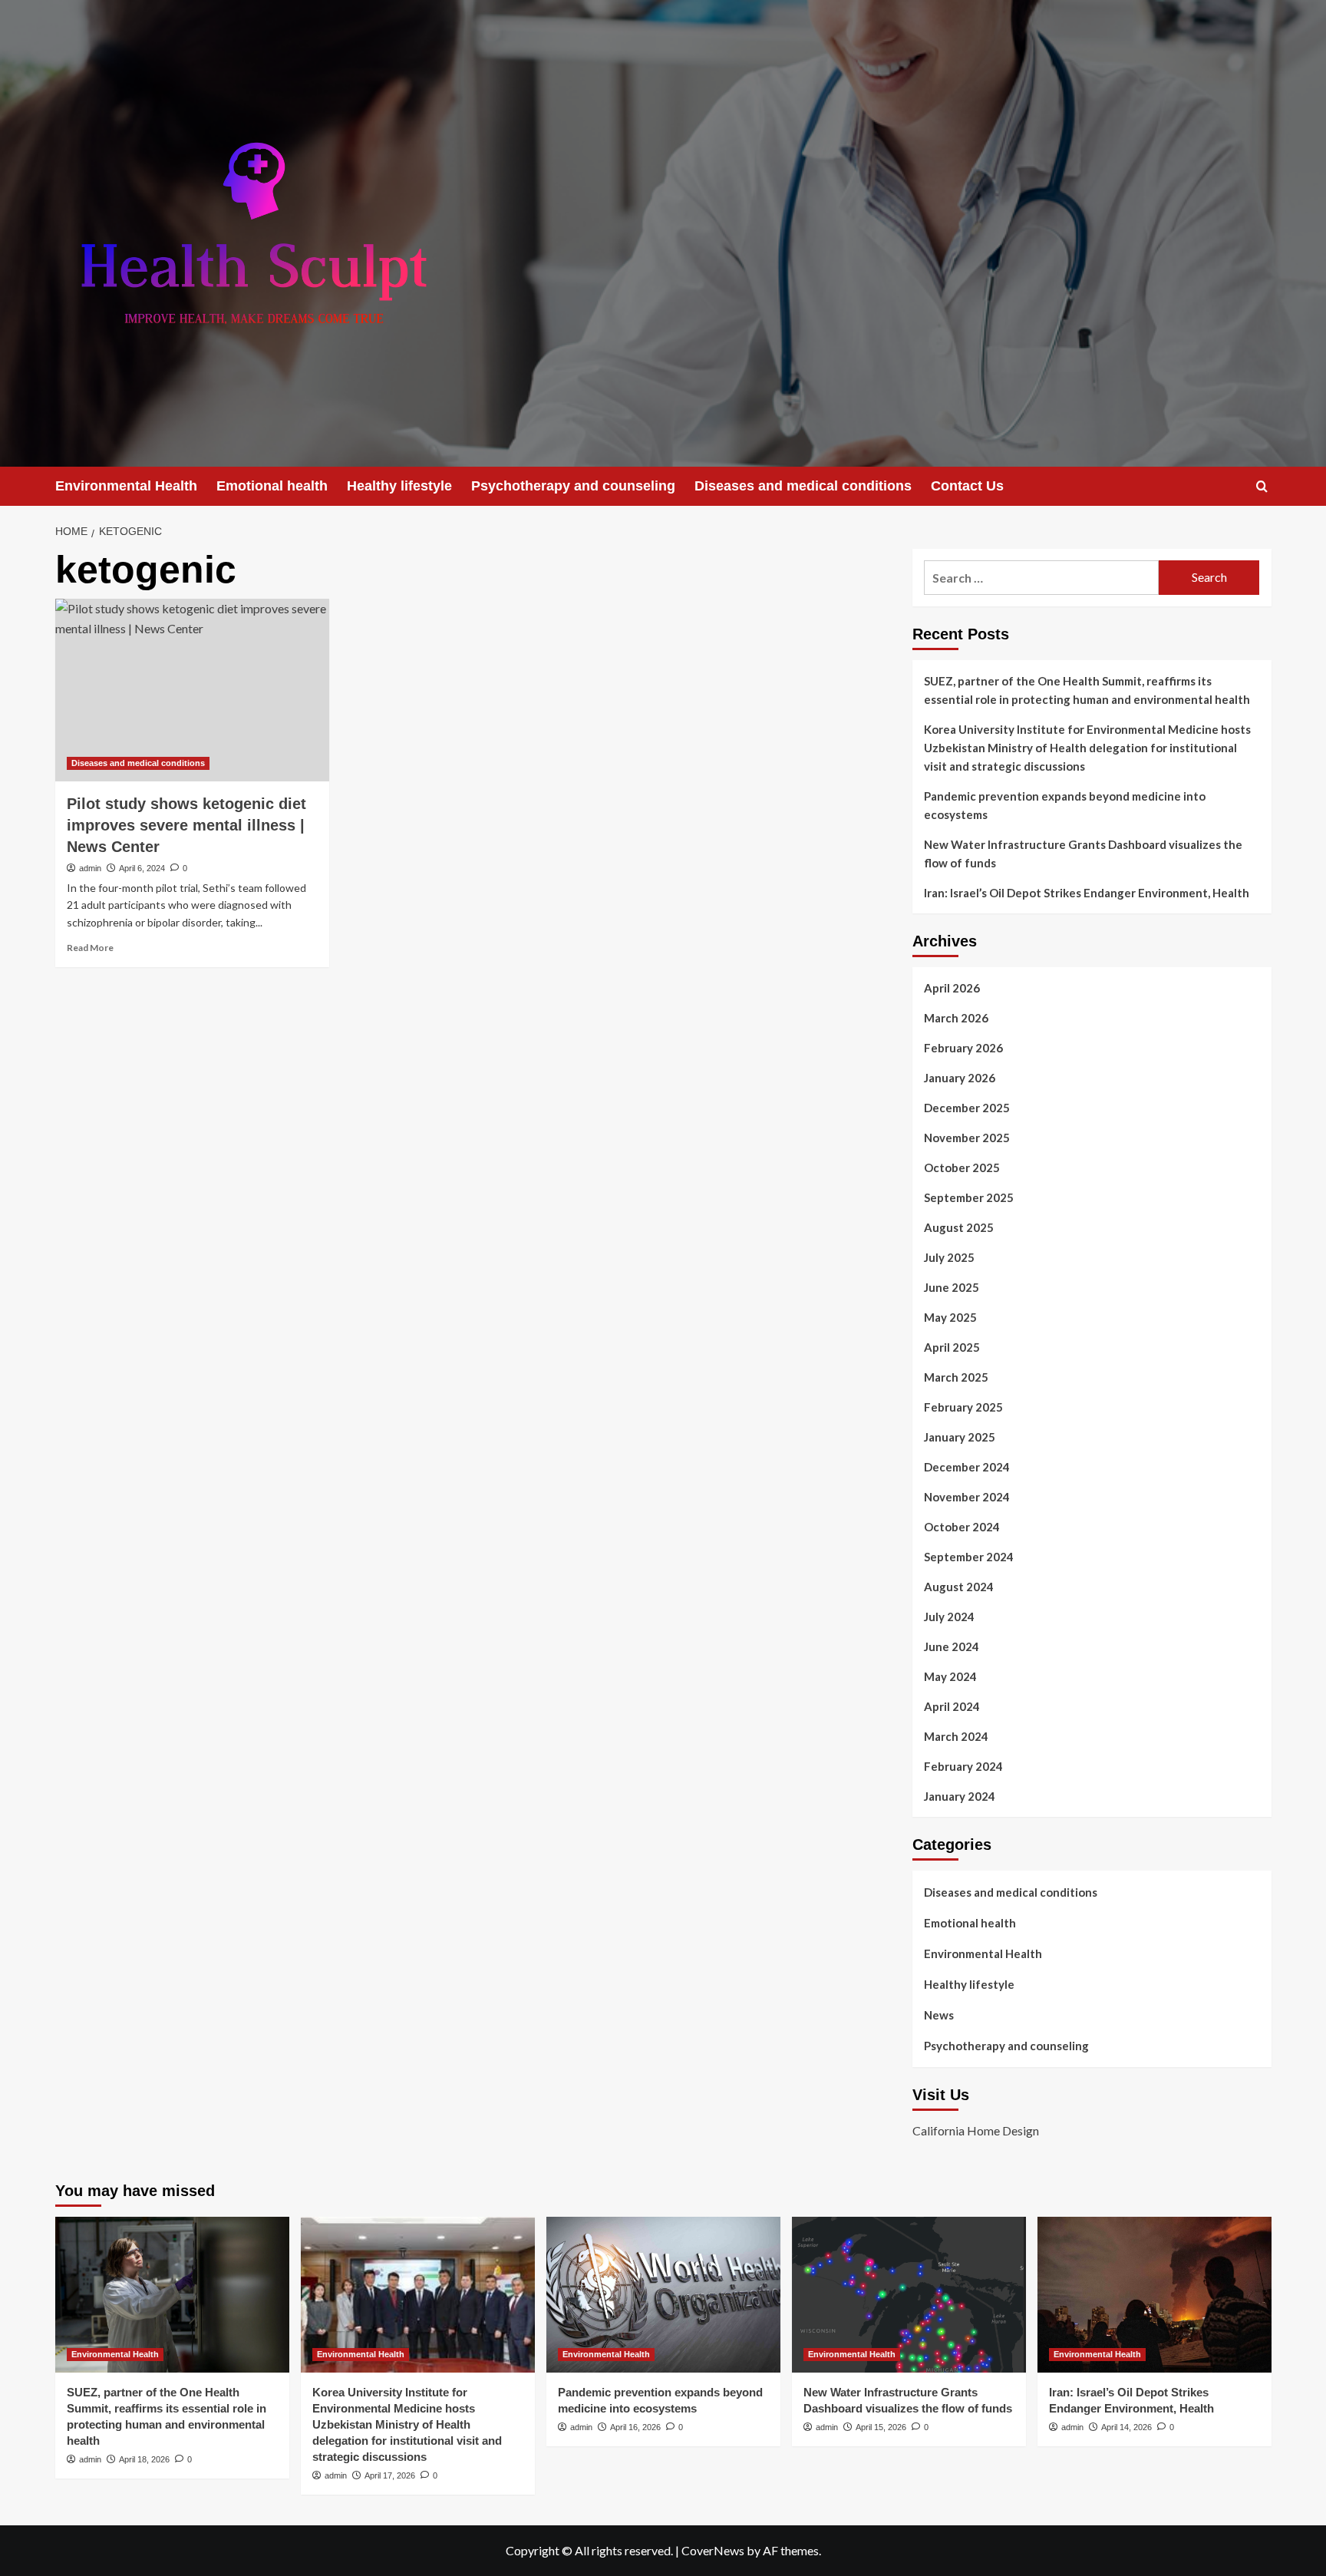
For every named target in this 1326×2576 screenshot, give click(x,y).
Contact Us (967, 486)
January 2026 (960, 1078)
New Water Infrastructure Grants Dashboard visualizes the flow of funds (1083, 854)
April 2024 (952, 1706)
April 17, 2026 (390, 2475)
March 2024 (956, 1736)
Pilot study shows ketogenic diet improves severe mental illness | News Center (186, 825)
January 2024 (960, 1796)
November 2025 (967, 1138)
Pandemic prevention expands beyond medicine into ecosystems (1065, 805)
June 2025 (952, 1287)
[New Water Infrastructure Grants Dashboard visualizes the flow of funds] (909, 2295)
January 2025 (960, 1437)
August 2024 (959, 1587)
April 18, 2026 (144, 2459)
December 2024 (967, 1467)
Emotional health (272, 486)
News (939, 2015)
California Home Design (976, 2130)
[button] (1262, 486)
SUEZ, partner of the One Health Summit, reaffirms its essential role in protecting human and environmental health (1087, 690)
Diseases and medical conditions (803, 486)
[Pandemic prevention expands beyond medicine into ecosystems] (663, 2295)
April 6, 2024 (142, 868)
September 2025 (969, 1197)
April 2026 (952, 988)
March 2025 (956, 1377)
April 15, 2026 (881, 2427)
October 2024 (962, 1527)
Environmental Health (126, 486)
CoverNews (713, 2550)
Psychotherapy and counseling (573, 486)
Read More (90, 948)
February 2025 (963, 1407)
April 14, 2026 (1126, 2427)
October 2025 (962, 1167)
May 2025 (950, 1317)
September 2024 (969, 1557)
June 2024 (952, 1646)
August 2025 (959, 1227)
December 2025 (967, 1108)
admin (90, 868)
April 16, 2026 (635, 2427)
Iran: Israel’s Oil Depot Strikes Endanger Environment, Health (1087, 893)
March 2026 (956, 1018)
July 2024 (949, 1617)
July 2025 (949, 1257)
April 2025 (952, 1347)
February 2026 (963, 1048)
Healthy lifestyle (399, 486)
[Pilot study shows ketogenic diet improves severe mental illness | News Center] (192, 690)
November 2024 (967, 1497)
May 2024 (950, 1676)
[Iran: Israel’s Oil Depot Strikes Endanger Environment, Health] (1154, 2295)
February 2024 (963, 1766)
